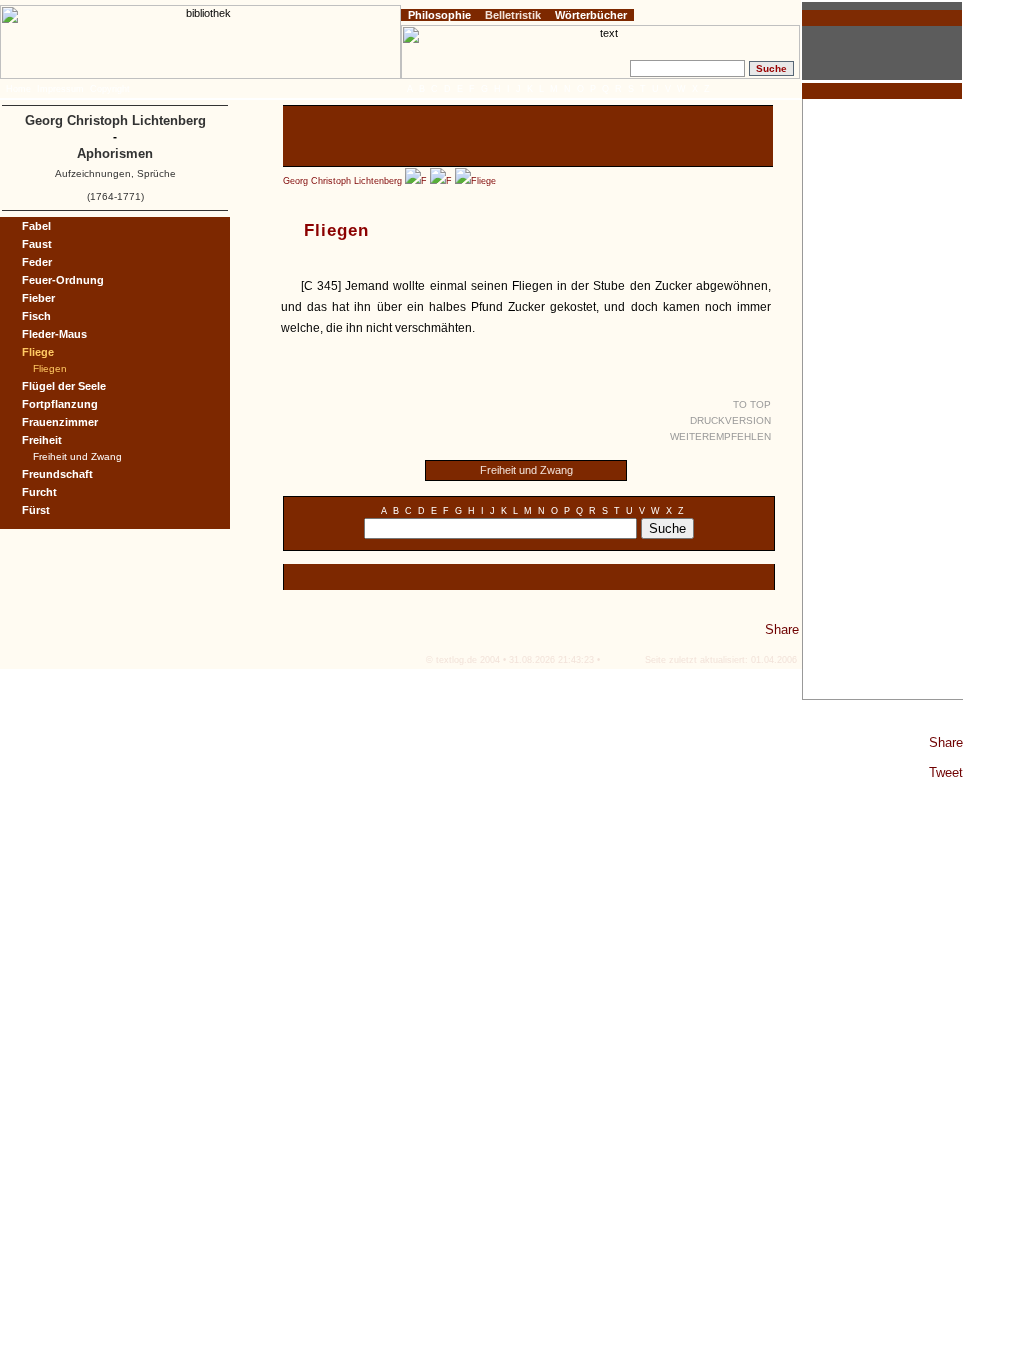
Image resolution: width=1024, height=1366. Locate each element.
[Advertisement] (883, 399)
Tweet (946, 772)
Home (18, 89)
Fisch (36, 316)
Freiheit (42, 440)
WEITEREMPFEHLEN (720, 436)
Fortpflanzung (60, 404)
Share (946, 742)
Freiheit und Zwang (526, 470)
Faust (37, 244)
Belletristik (513, 15)
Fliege (483, 181)
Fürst (36, 510)
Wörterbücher (591, 15)
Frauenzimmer (60, 422)
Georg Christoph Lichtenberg (342, 181)
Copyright (110, 89)
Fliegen (50, 368)
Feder (37, 262)
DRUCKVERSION (730, 420)
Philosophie (439, 15)
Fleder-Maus (54, 334)
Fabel (36, 226)
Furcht (39, 492)
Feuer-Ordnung (63, 280)
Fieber (38, 298)
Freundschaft (57, 474)
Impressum (60, 89)
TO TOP (752, 404)
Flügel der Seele (64, 386)
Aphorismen (115, 153)
